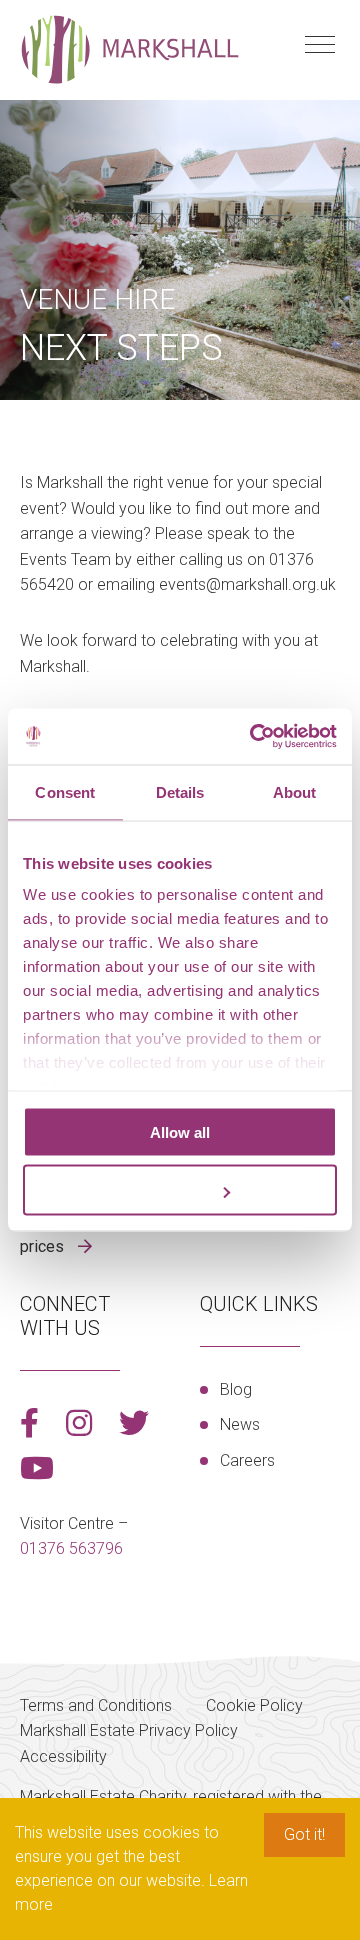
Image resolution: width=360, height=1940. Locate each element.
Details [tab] (180, 791)
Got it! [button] (304, 1834)
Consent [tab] (65, 791)
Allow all (180, 1131)
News (240, 1424)
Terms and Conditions (96, 1705)
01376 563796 (71, 1548)
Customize (168, 1190)
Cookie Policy (254, 1705)
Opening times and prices (85, 1234)
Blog (236, 1389)
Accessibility (63, 1756)
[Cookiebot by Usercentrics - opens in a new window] (254, 737)
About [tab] (295, 791)
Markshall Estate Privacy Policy (129, 1730)
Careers (247, 1460)
